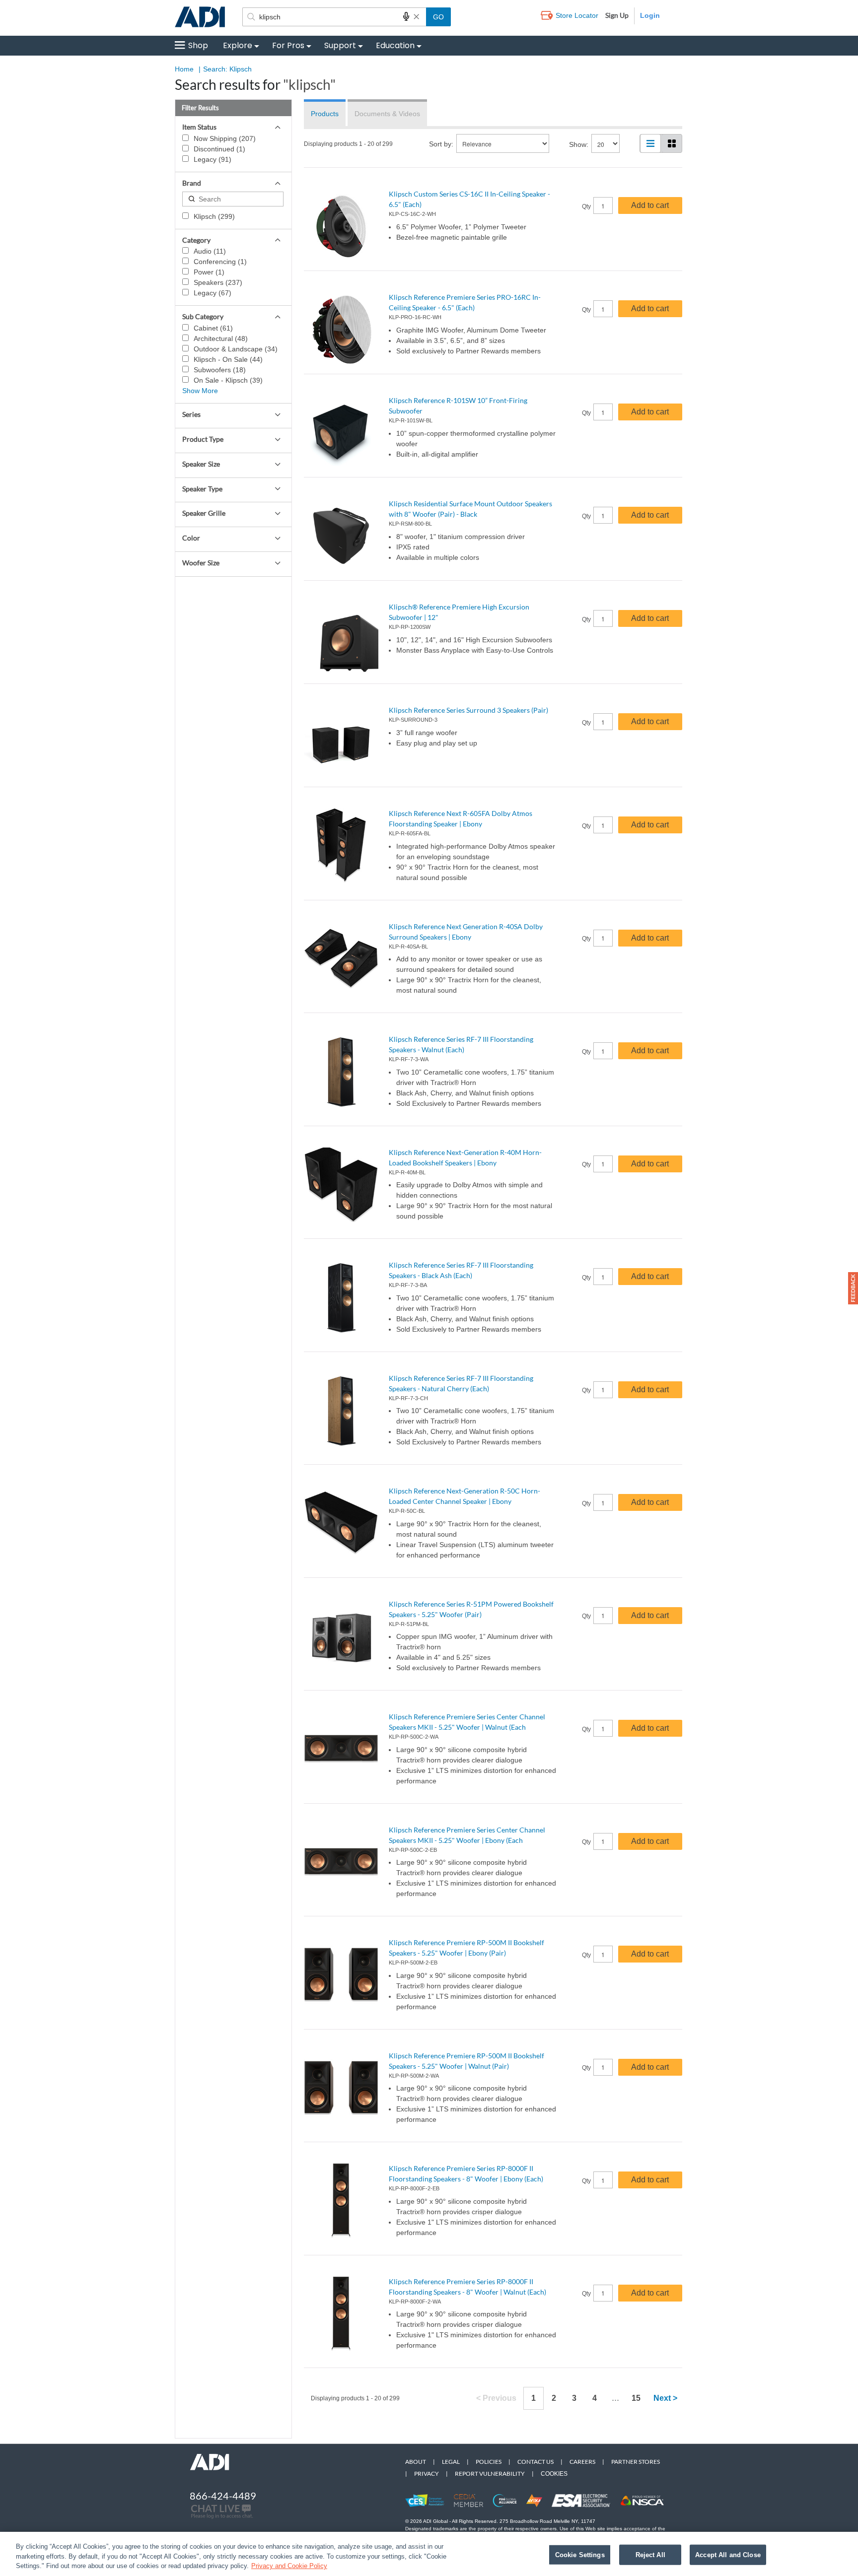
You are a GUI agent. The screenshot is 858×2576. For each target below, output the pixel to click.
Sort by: (441, 144)
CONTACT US (536, 2462)
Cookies (554, 2474)
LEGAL (451, 2462)
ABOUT (416, 2462)
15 (636, 2398)
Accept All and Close (728, 2554)
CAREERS (582, 2462)
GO (438, 17)
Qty (586, 206)
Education (395, 45)
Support (340, 45)
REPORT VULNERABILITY (490, 2474)
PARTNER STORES (636, 2462)
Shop (198, 45)
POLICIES (489, 2462)
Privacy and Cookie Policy (289, 2566)
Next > (665, 2398)
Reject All (650, 2554)
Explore (238, 45)
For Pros (288, 45)
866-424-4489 (223, 2496)
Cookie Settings (580, 2554)
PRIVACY (427, 2474)
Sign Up (617, 15)
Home (184, 69)
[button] (853, 1288)
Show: (579, 144)
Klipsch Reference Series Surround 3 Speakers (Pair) (468, 710)
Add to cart (650, 205)
